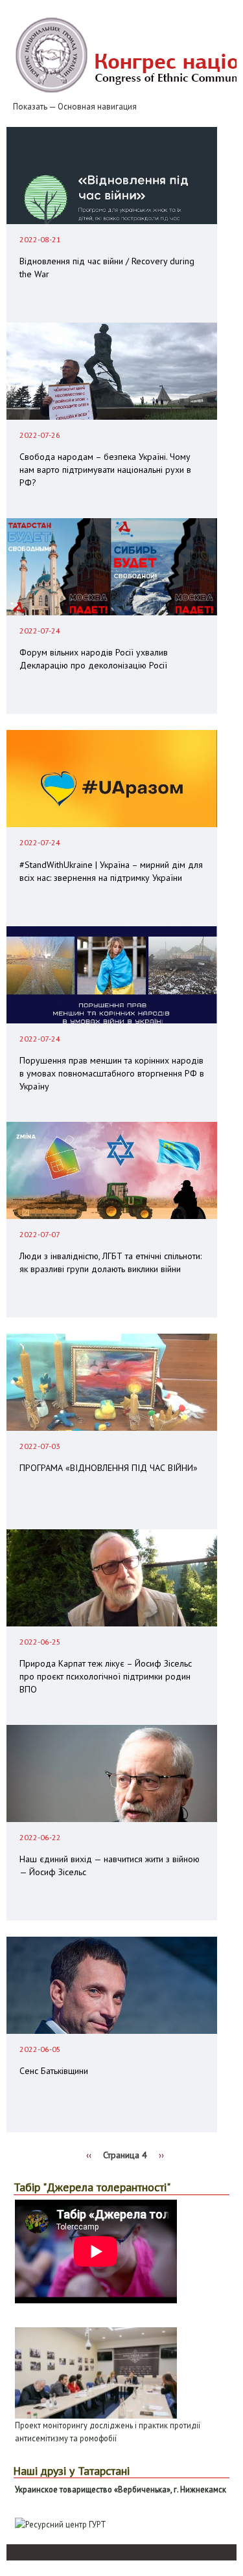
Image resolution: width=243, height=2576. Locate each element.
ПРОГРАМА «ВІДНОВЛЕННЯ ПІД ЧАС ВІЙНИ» (109, 1468)
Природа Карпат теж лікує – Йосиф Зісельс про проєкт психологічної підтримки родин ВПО (106, 1676)
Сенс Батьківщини (54, 2071)
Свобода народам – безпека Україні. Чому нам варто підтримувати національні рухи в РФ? (105, 470)
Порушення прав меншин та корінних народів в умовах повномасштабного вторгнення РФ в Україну (112, 1073)
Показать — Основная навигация (75, 107)
